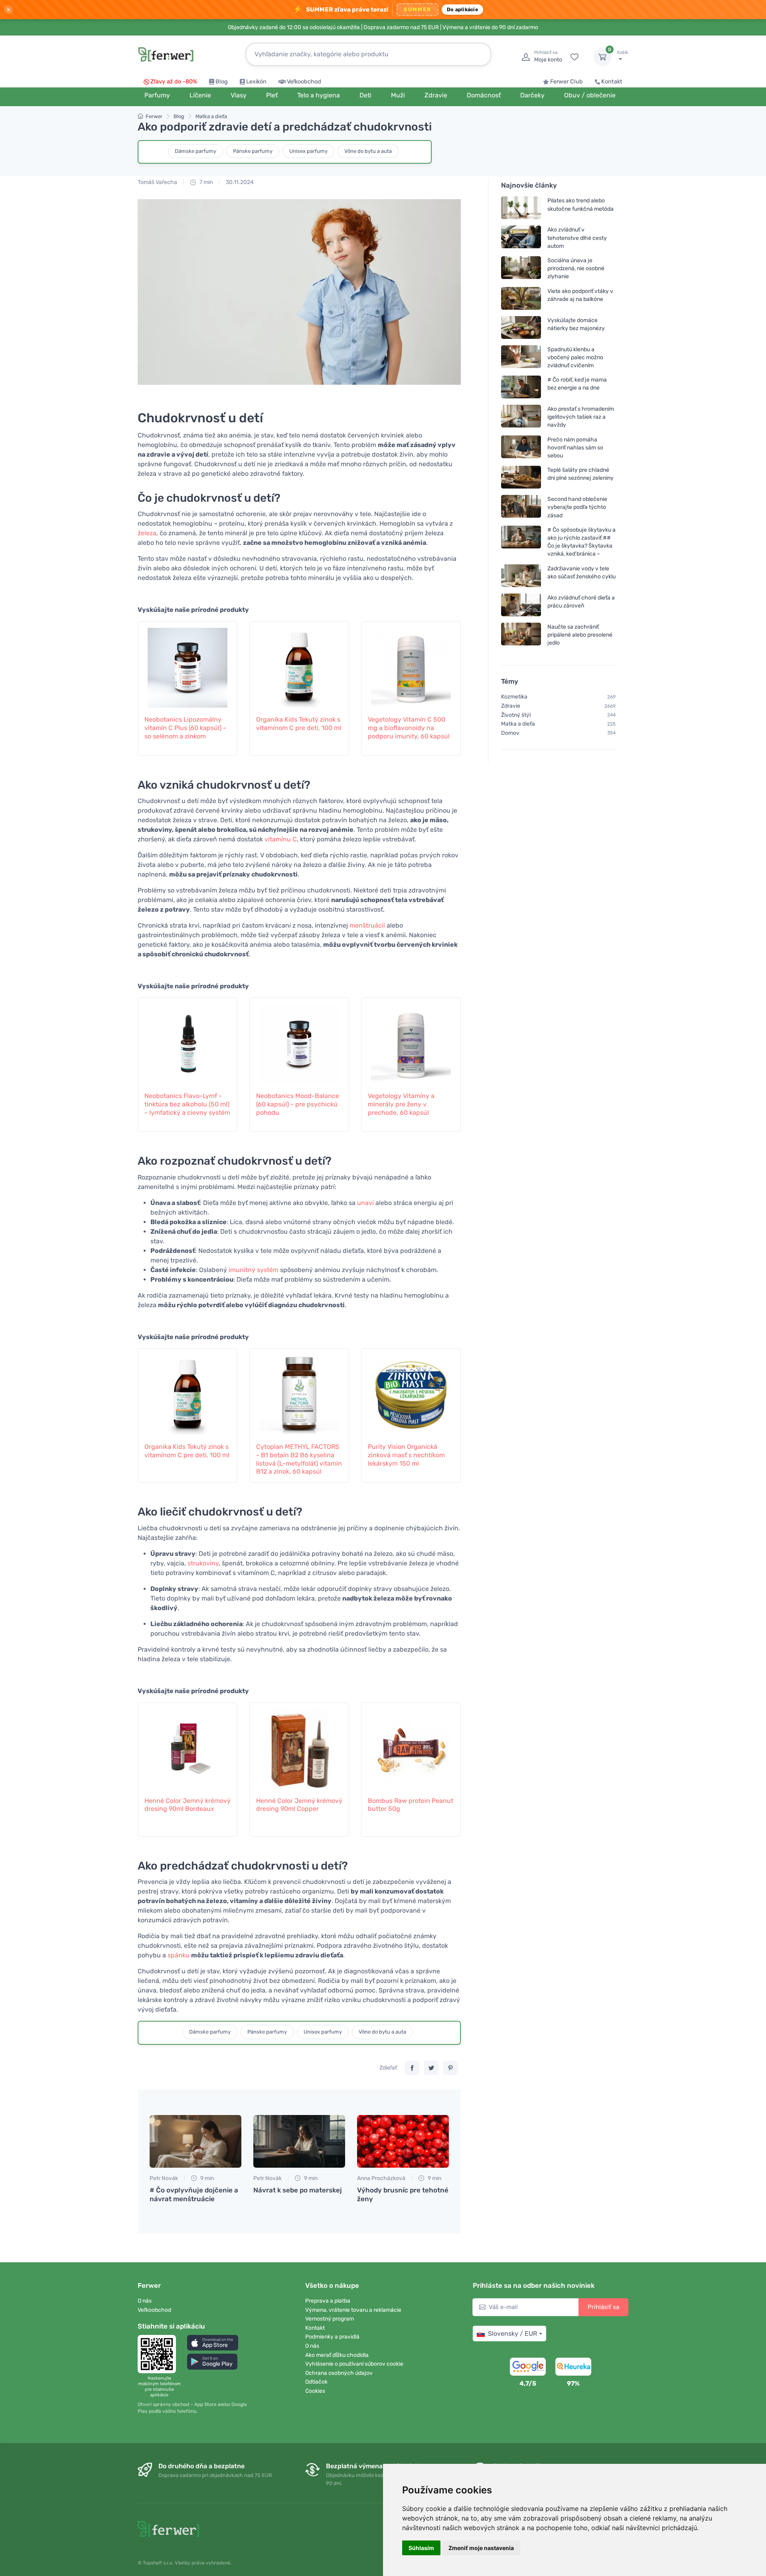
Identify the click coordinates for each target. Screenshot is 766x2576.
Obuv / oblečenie (590, 95)
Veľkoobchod (304, 82)
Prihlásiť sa (603, 2307)
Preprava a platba (328, 2301)
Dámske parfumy (195, 151)
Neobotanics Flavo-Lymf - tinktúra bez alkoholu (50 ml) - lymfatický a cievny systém (187, 1104)
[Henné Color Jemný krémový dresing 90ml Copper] (299, 1745)
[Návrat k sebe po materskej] (299, 2141)
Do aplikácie (462, 9)
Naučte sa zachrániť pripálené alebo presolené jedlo (580, 634)
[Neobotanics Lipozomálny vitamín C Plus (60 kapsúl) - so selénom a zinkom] (188, 664)
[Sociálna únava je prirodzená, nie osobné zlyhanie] (521, 268)
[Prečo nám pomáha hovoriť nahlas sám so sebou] (521, 447)
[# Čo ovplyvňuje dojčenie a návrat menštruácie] (195, 2141)
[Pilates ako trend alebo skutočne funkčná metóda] (521, 208)
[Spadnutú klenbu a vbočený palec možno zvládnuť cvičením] (521, 357)
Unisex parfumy (308, 151)
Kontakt (612, 82)
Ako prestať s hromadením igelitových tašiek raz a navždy (581, 417)
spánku (179, 1955)
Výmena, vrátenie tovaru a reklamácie (353, 2310)
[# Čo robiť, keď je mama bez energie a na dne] (521, 387)
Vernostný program (330, 2319)
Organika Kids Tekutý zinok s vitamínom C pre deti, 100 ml (299, 724)
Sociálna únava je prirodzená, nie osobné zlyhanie (576, 268)
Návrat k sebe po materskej (298, 2190)
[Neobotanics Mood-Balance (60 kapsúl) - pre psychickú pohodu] (299, 1040)
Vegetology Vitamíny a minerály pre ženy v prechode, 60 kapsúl (401, 1104)
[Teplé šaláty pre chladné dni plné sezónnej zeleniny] (521, 477)
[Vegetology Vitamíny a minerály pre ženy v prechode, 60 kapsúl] (411, 1040)
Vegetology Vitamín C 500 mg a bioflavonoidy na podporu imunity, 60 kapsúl (409, 728)
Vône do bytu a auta (368, 151)
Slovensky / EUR (512, 2334)
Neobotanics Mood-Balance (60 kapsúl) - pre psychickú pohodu (298, 1104)
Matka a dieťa (211, 116)
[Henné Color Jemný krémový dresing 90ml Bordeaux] (188, 1745)
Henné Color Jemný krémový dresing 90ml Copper (299, 1805)
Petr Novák (164, 2178)
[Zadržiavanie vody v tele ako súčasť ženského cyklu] (521, 575)
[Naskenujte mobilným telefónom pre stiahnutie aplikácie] (159, 2354)
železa (147, 533)
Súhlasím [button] (421, 2548)
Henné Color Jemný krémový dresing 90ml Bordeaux (188, 1805)
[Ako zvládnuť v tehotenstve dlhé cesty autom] (521, 238)
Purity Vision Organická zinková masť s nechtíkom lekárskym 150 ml (406, 1455)
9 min (206, 2178)
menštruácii (367, 925)
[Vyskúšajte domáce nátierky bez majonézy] (521, 327)
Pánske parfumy (253, 151)
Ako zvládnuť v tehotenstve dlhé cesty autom (577, 238)
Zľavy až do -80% (174, 82)
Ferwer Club (567, 82)
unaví (365, 1203)
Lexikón (256, 82)
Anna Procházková (381, 2178)
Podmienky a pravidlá (332, 2337)
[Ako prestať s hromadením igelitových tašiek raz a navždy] (521, 417)
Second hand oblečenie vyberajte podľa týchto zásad (577, 507)
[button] (213, 2343)
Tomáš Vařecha (157, 182)
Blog (222, 82)
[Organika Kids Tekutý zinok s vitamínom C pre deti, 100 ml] (299, 664)
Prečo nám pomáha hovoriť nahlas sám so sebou (575, 447)
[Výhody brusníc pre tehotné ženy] (403, 2141)
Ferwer (154, 116)
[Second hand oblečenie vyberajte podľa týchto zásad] (521, 507)
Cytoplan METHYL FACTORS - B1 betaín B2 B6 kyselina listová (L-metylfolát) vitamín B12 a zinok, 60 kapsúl (299, 1459)
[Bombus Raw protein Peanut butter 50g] (411, 1745)
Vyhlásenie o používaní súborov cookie (354, 2364)
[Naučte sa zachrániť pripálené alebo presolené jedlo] (521, 634)
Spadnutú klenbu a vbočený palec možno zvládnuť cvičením (575, 357)
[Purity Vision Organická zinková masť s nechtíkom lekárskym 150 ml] (411, 1391)
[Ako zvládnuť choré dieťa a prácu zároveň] (521, 604)
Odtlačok (316, 2382)
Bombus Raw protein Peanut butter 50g (411, 1805)
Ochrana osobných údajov (339, 2373)
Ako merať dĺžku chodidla (337, 2355)
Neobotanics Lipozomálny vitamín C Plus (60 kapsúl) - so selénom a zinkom (185, 728)
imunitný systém (254, 1270)
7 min (205, 182)
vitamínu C (281, 839)
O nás (145, 2301)
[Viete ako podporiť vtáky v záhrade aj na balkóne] (521, 298)
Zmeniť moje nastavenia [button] (481, 2548)
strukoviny (203, 1563)
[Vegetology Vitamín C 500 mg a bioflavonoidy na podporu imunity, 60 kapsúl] (411, 664)
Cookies (315, 2391)
